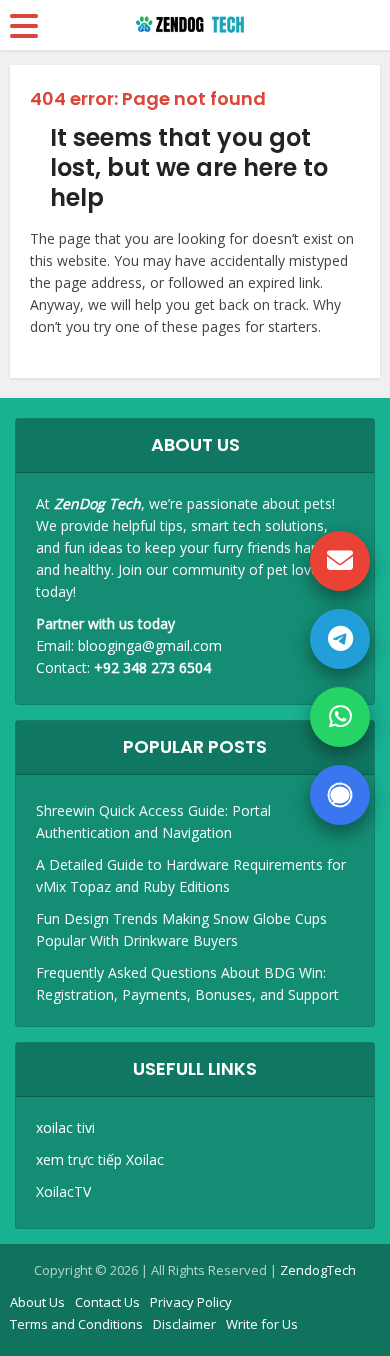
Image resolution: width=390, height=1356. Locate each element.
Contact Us (107, 1302)
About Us (37, 1302)
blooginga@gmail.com (150, 645)
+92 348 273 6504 (152, 667)
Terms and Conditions (76, 1324)
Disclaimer (184, 1324)
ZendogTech (318, 1270)
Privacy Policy (191, 1302)
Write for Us (262, 1324)
